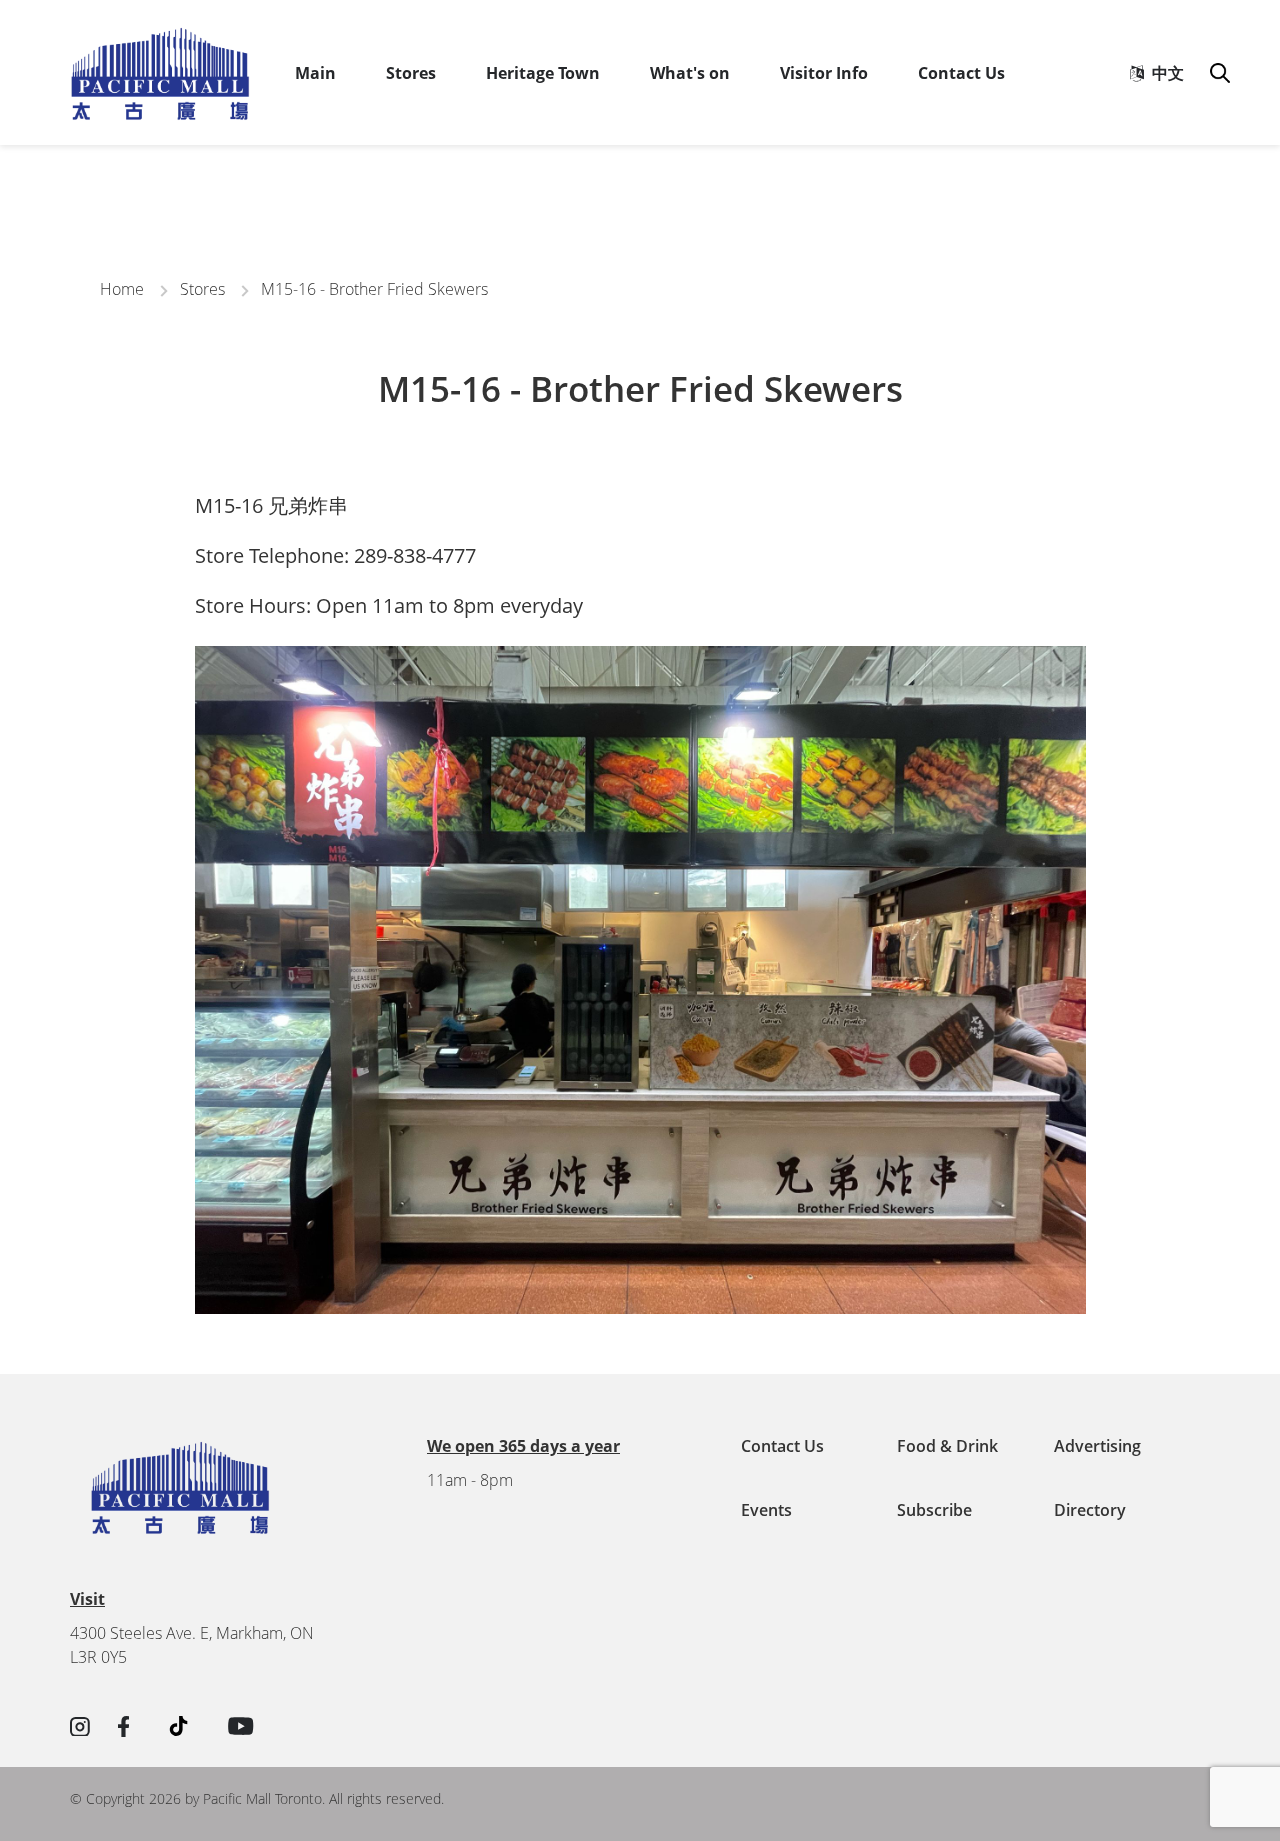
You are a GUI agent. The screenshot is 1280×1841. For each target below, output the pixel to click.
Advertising (1097, 1446)
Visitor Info (824, 73)
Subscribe (934, 1510)
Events (766, 1510)
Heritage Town (543, 73)
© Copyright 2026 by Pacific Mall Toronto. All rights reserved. (257, 1798)
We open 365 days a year (523, 1446)
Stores (411, 73)
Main (315, 73)
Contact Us (961, 73)
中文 (1164, 73)
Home (122, 289)
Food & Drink (947, 1446)
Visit (87, 1599)
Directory (1090, 1510)
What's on (690, 73)
